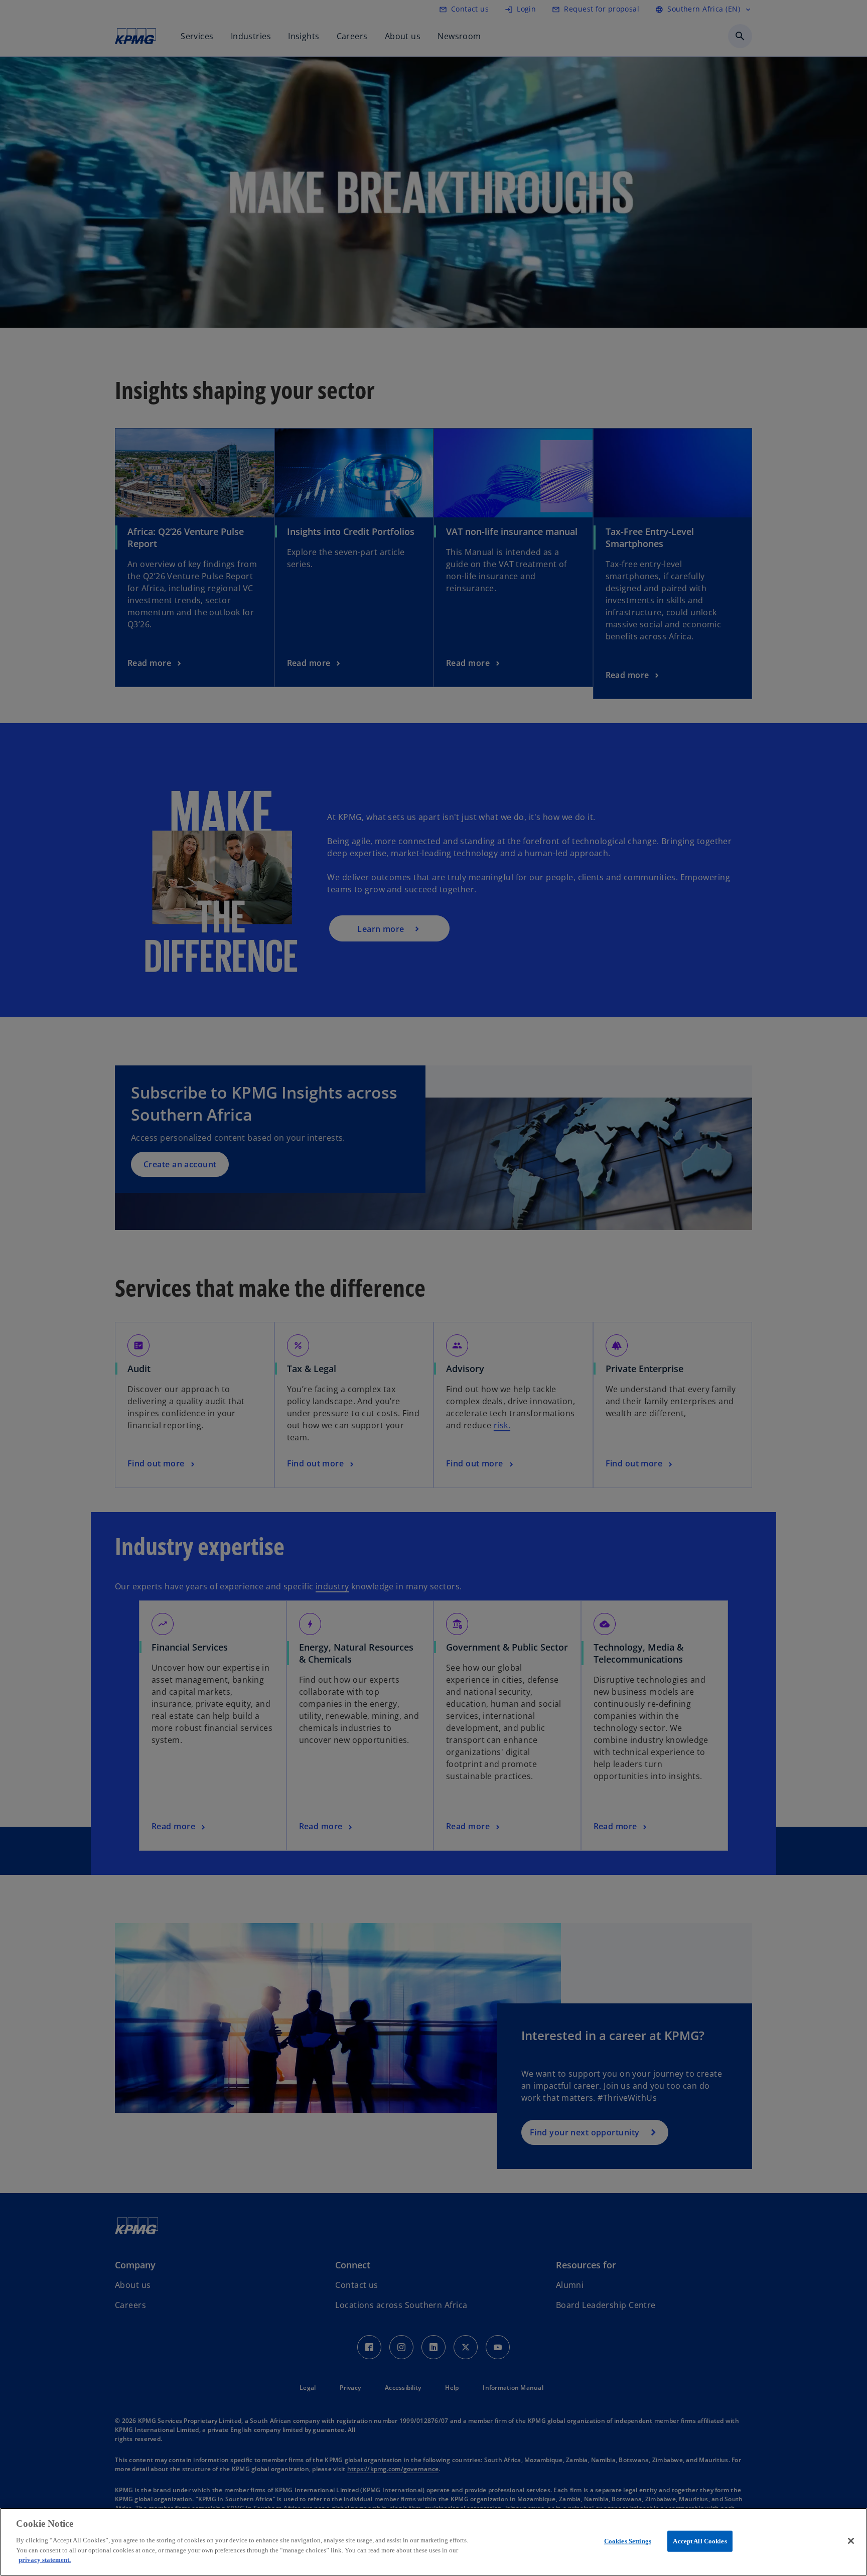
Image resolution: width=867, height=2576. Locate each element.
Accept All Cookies (700, 2541)
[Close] (851, 2541)
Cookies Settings (628, 2541)
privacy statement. (45, 2559)
